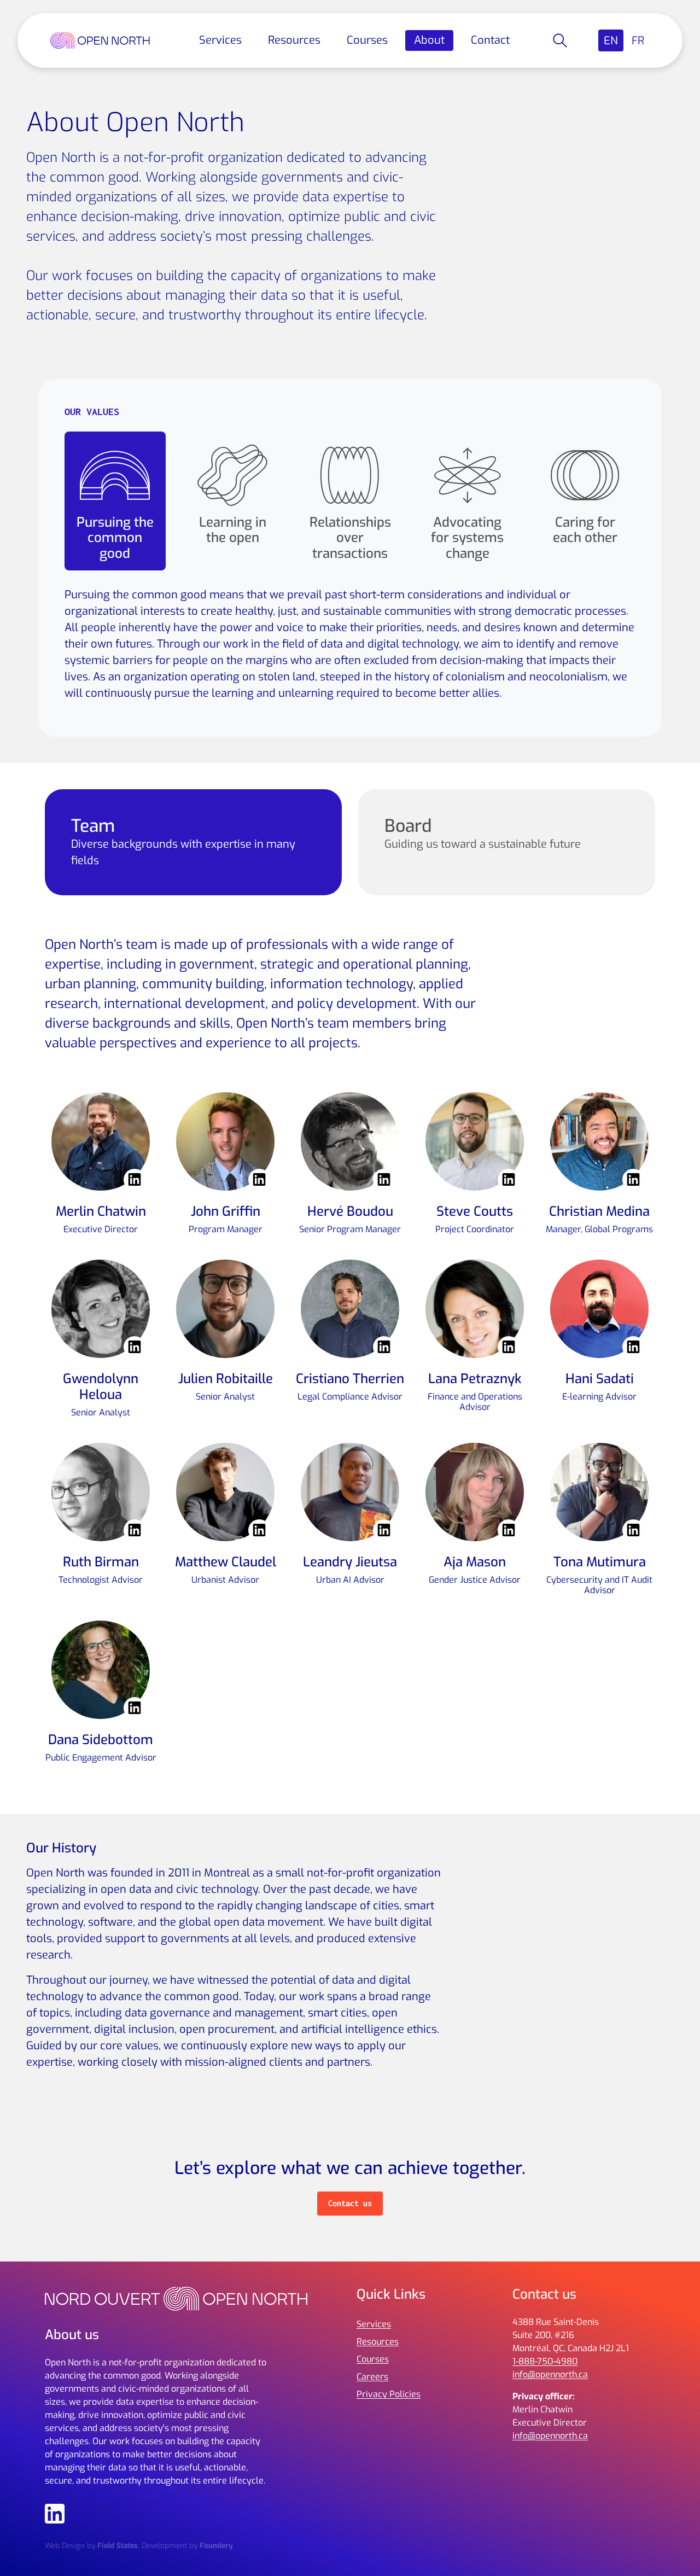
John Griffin (226, 1211)
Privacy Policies (389, 2394)
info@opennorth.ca (550, 2374)
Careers (372, 2377)
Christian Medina (599, 1211)
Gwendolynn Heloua (101, 1387)
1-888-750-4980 (545, 2361)
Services (220, 40)
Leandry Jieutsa (350, 1562)
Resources (294, 40)
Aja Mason (475, 1562)
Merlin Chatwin (101, 1211)
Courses (367, 40)
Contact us (350, 2203)
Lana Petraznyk (475, 1379)
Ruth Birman (101, 1562)
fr (638, 41)
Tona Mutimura (600, 1562)
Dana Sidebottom (101, 1740)
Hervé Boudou (350, 1211)
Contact (490, 40)
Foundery (216, 2545)
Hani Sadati (600, 1379)
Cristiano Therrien (350, 1379)
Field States (118, 2545)
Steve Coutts (475, 1211)
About (429, 40)
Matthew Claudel (226, 1562)
